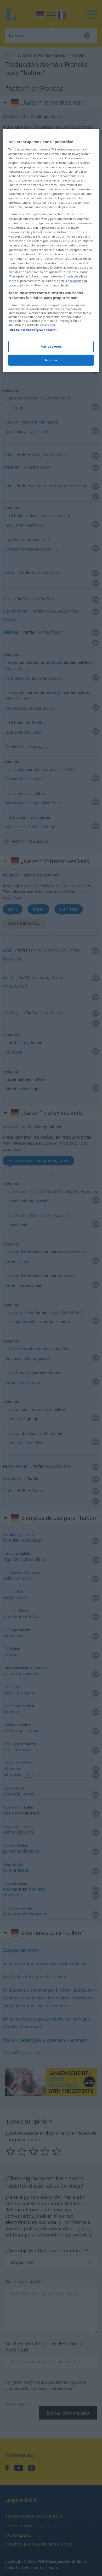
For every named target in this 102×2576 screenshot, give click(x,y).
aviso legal (61, 285)
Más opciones (51, 346)
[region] (51, 250)
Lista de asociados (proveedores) (33, 330)
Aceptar (51, 360)
